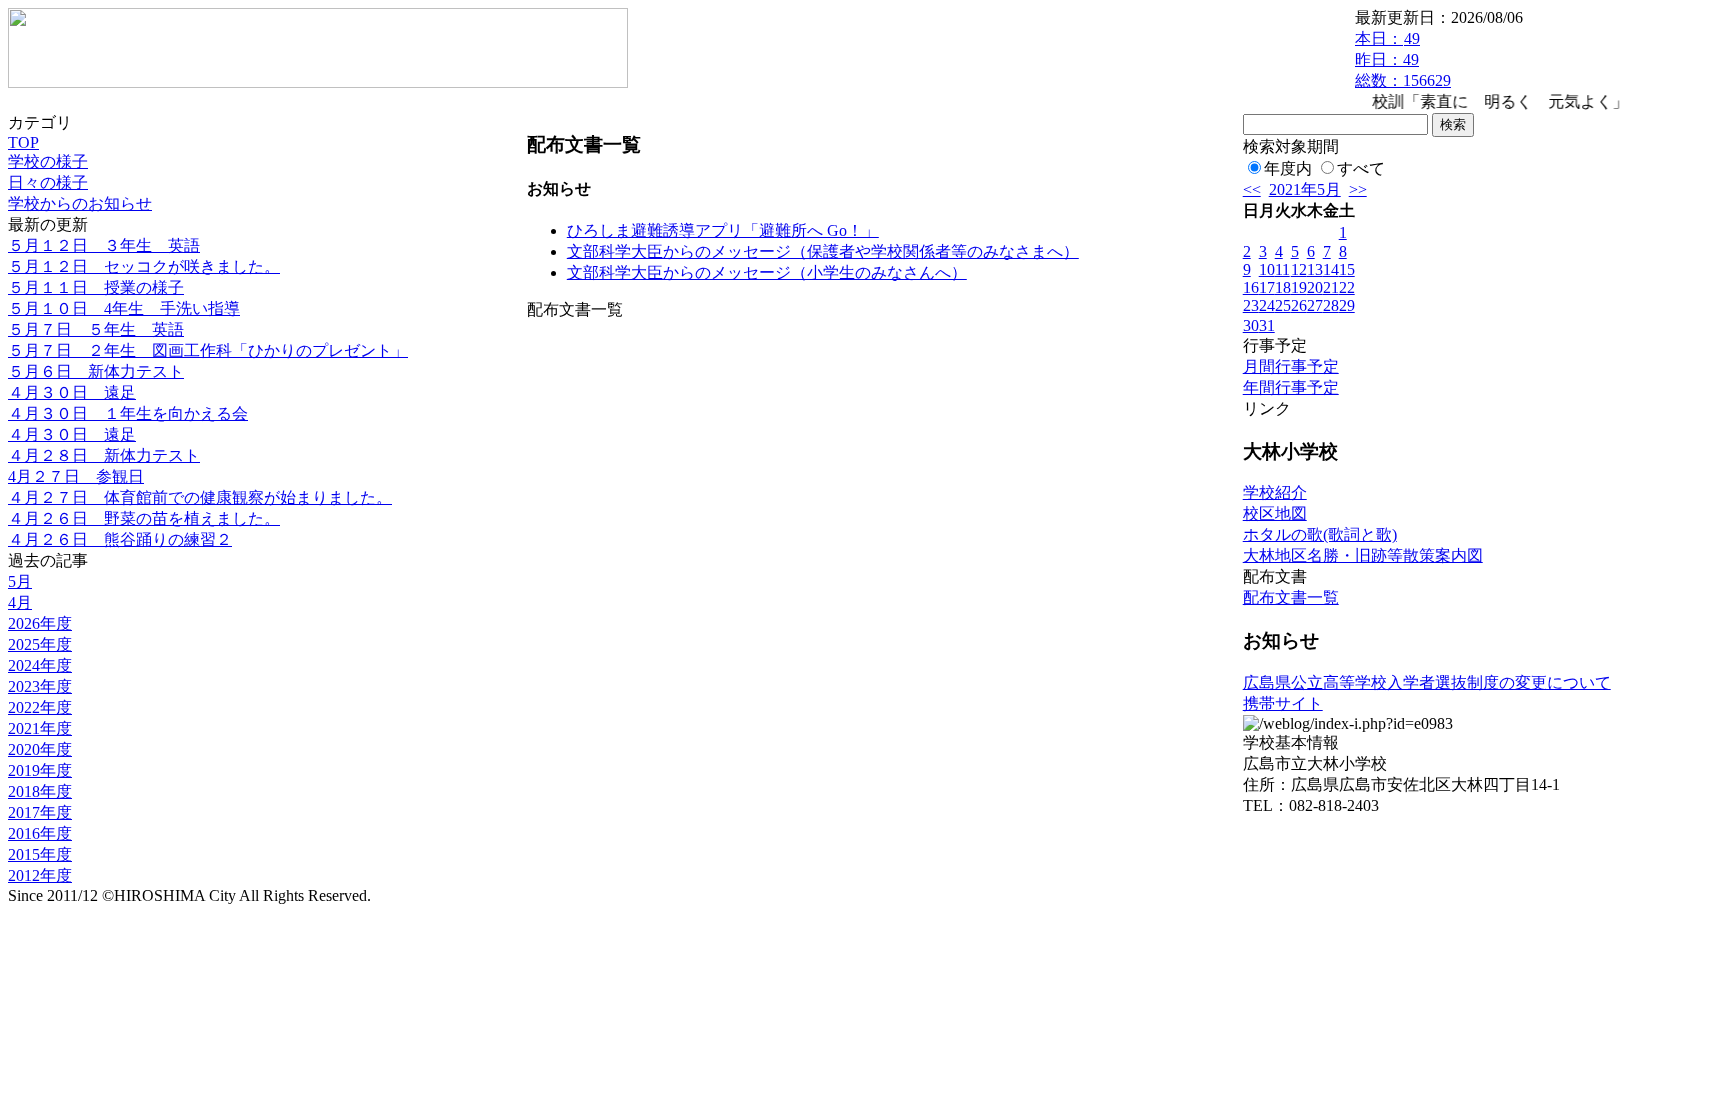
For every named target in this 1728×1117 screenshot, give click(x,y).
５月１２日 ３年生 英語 (104, 245)
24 (1267, 305)
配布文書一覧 (1291, 597)
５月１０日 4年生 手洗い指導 (124, 308)
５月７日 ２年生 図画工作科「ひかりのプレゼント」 (208, 350)
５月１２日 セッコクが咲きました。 (144, 266)
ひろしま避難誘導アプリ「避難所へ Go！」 (723, 230)
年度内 (1288, 168)
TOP (23, 142)
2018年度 (40, 791)
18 (1283, 287)
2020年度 (40, 749)
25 (1283, 305)
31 (1267, 325)
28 (1331, 305)
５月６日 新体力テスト (96, 371)
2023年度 (40, 686)
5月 (20, 581)
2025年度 (40, 644)
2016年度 (40, 833)
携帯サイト (1283, 703)
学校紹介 (1275, 492)
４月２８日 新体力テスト (104, 455)
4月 (20, 602)
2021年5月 (1305, 189)
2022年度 (40, 707)
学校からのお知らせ (80, 203)
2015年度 (40, 854)
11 (1282, 269)
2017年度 (40, 812)
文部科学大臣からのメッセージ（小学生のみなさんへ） (767, 272)
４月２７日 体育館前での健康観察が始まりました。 (200, 497)
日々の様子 (48, 182)
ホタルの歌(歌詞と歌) (1320, 534)
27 (1315, 305)
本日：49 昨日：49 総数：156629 (1403, 59)
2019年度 (40, 770)
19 (1299, 287)
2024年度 (40, 665)
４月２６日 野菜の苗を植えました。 (144, 518)
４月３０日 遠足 (72, 392)
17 (1267, 287)
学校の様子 (48, 161)
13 (1315, 269)
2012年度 (40, 875)
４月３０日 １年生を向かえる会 (128, 413)
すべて (1361, 168)
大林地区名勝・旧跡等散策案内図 (1363, 555)
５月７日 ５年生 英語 (96, 329)
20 (1315, 287)
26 (1299, 305)
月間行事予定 (1291, 366)
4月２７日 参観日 (76, 476)
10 (1267, 269)
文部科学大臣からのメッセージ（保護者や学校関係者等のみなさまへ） (823, 251)
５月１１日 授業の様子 (96, 287)
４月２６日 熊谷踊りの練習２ (120, 539)
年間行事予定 (1291, 387)
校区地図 (1275, 513)
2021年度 (40, 728)
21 (1331, 287)
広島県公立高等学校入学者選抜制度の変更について (1427, 682)
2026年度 (40, 623)
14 (1331, 269)
